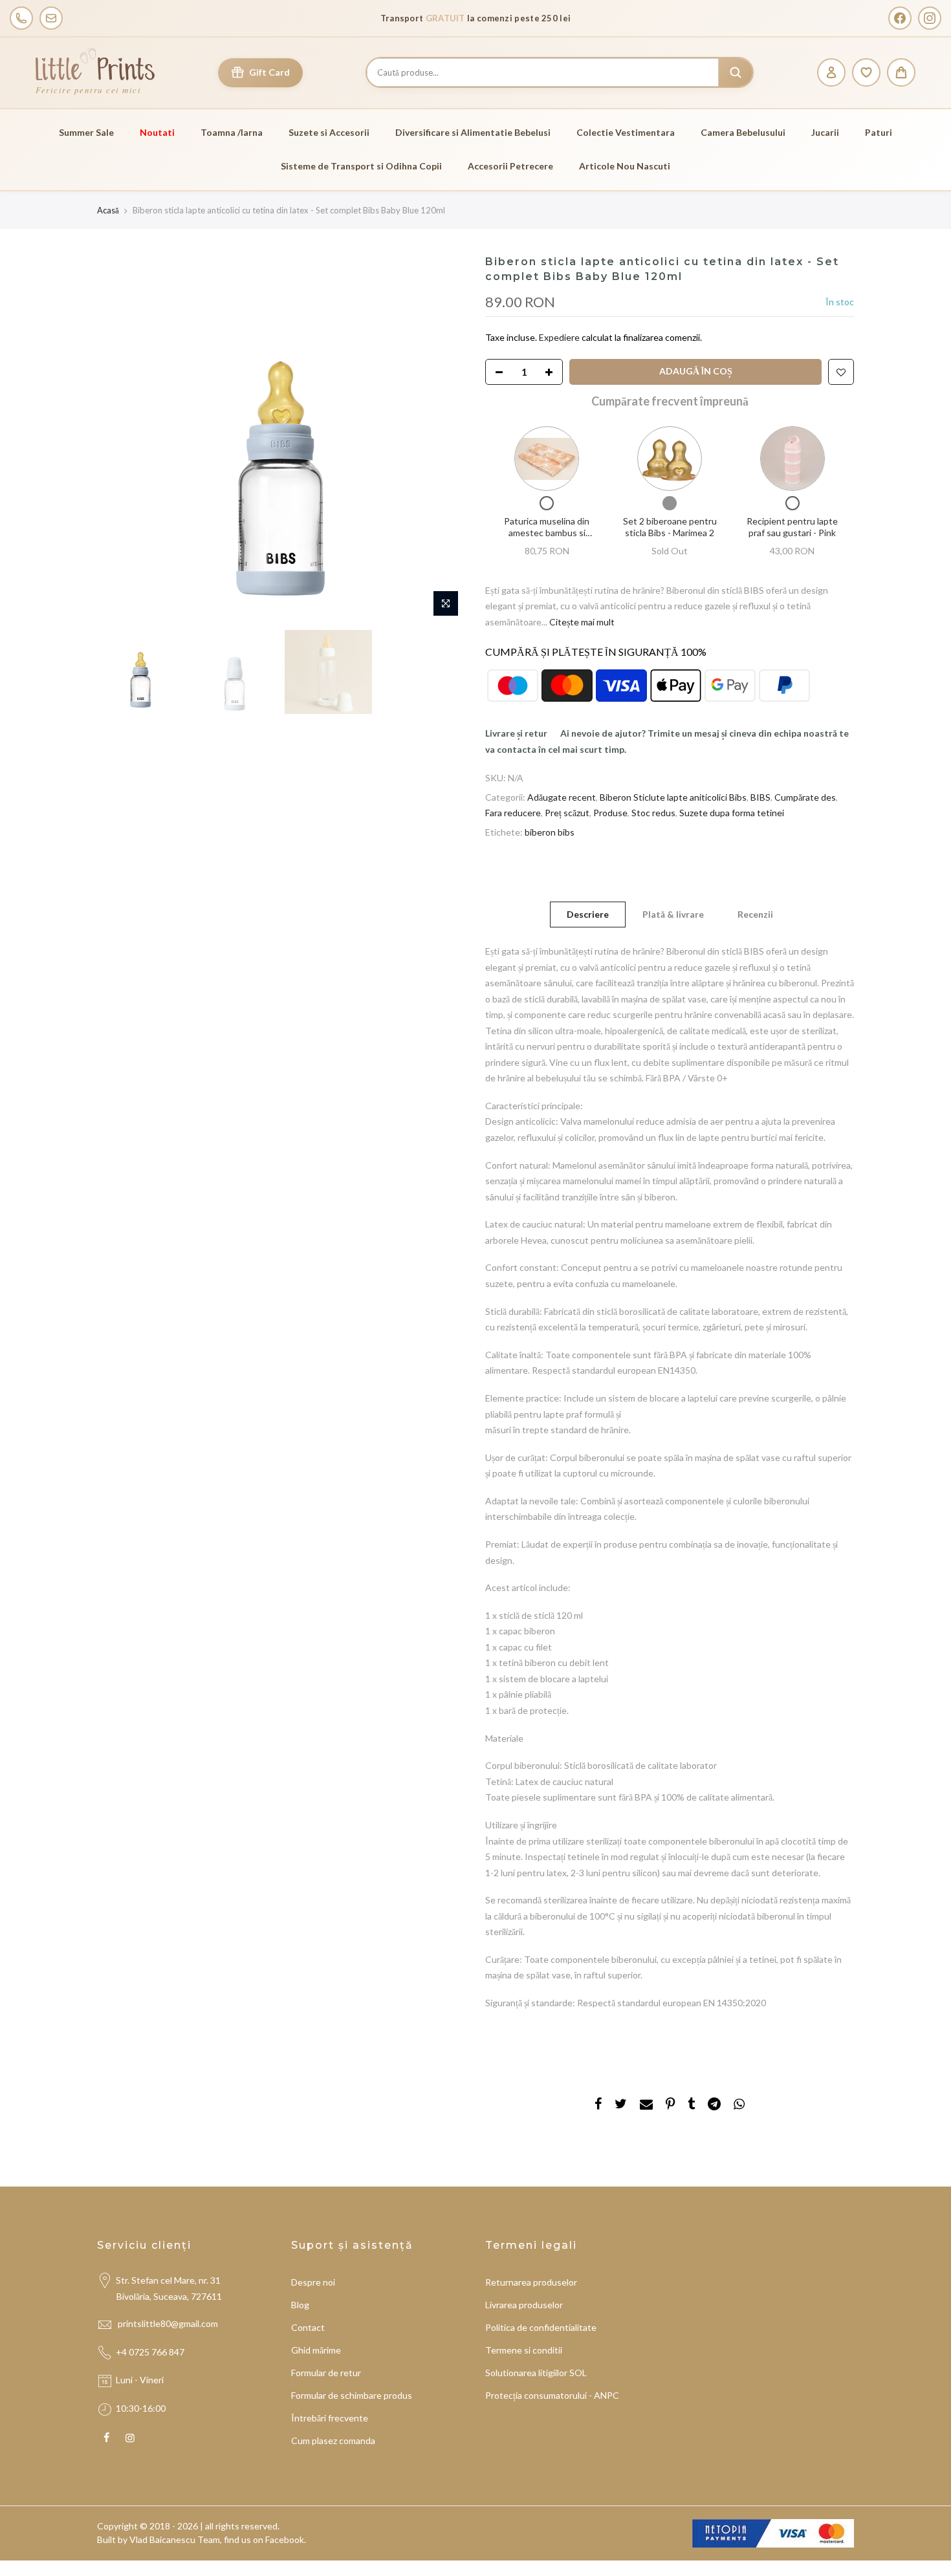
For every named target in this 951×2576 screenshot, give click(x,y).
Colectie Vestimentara (626, 132)
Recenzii (755, 914)
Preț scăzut (567, 813)
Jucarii (825, 132)
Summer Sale (86, 132)
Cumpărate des (805, 797)
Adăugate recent (562, 797)
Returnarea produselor (531, 2282)
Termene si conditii (524, 2350)
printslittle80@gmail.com (169, 2323)
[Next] (443, 439)
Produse (610, 813)
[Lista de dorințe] (866, 72)
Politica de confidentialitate (541, 2327)
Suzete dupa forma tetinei (732, 813)
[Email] (51, 18)
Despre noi (313, 2282)
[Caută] (736, 72)
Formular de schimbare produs (352, 2395)
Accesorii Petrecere (510, 166)
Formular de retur (326, 2373)
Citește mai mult (581, 622)
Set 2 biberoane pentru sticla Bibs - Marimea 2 (670, 527)
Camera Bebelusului (743, 132)
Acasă (108, 210)
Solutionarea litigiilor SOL (536, 2373)
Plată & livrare (673, 914)
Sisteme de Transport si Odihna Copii (361, 166)
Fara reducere (513, 813)
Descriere (588, 914)
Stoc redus (653, 813)
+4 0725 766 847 (150, 2352)
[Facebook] (900, 18)
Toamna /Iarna (232, 132)
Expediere (560, 337)
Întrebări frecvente (330, 2418)
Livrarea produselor (524, 2305)
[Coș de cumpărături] (901, 72)
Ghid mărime (316, 2350)
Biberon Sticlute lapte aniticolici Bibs (673, 797)
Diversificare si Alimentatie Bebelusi (473, 132)
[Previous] (120, 439)
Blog (300, 2305)
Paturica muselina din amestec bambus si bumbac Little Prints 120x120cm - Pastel (547, 538)
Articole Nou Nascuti (625, 166)
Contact (308, 2327)
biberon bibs (550, 832)
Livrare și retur (516, 733)
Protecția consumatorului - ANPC (552, 2395)
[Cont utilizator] (831, 72)
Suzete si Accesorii (329, 132)
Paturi (879, 132)
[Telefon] (21, 18)
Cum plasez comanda (333, 2441)
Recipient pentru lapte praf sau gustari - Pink (792, 527)
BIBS (760, 797)
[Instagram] (930, 18)
